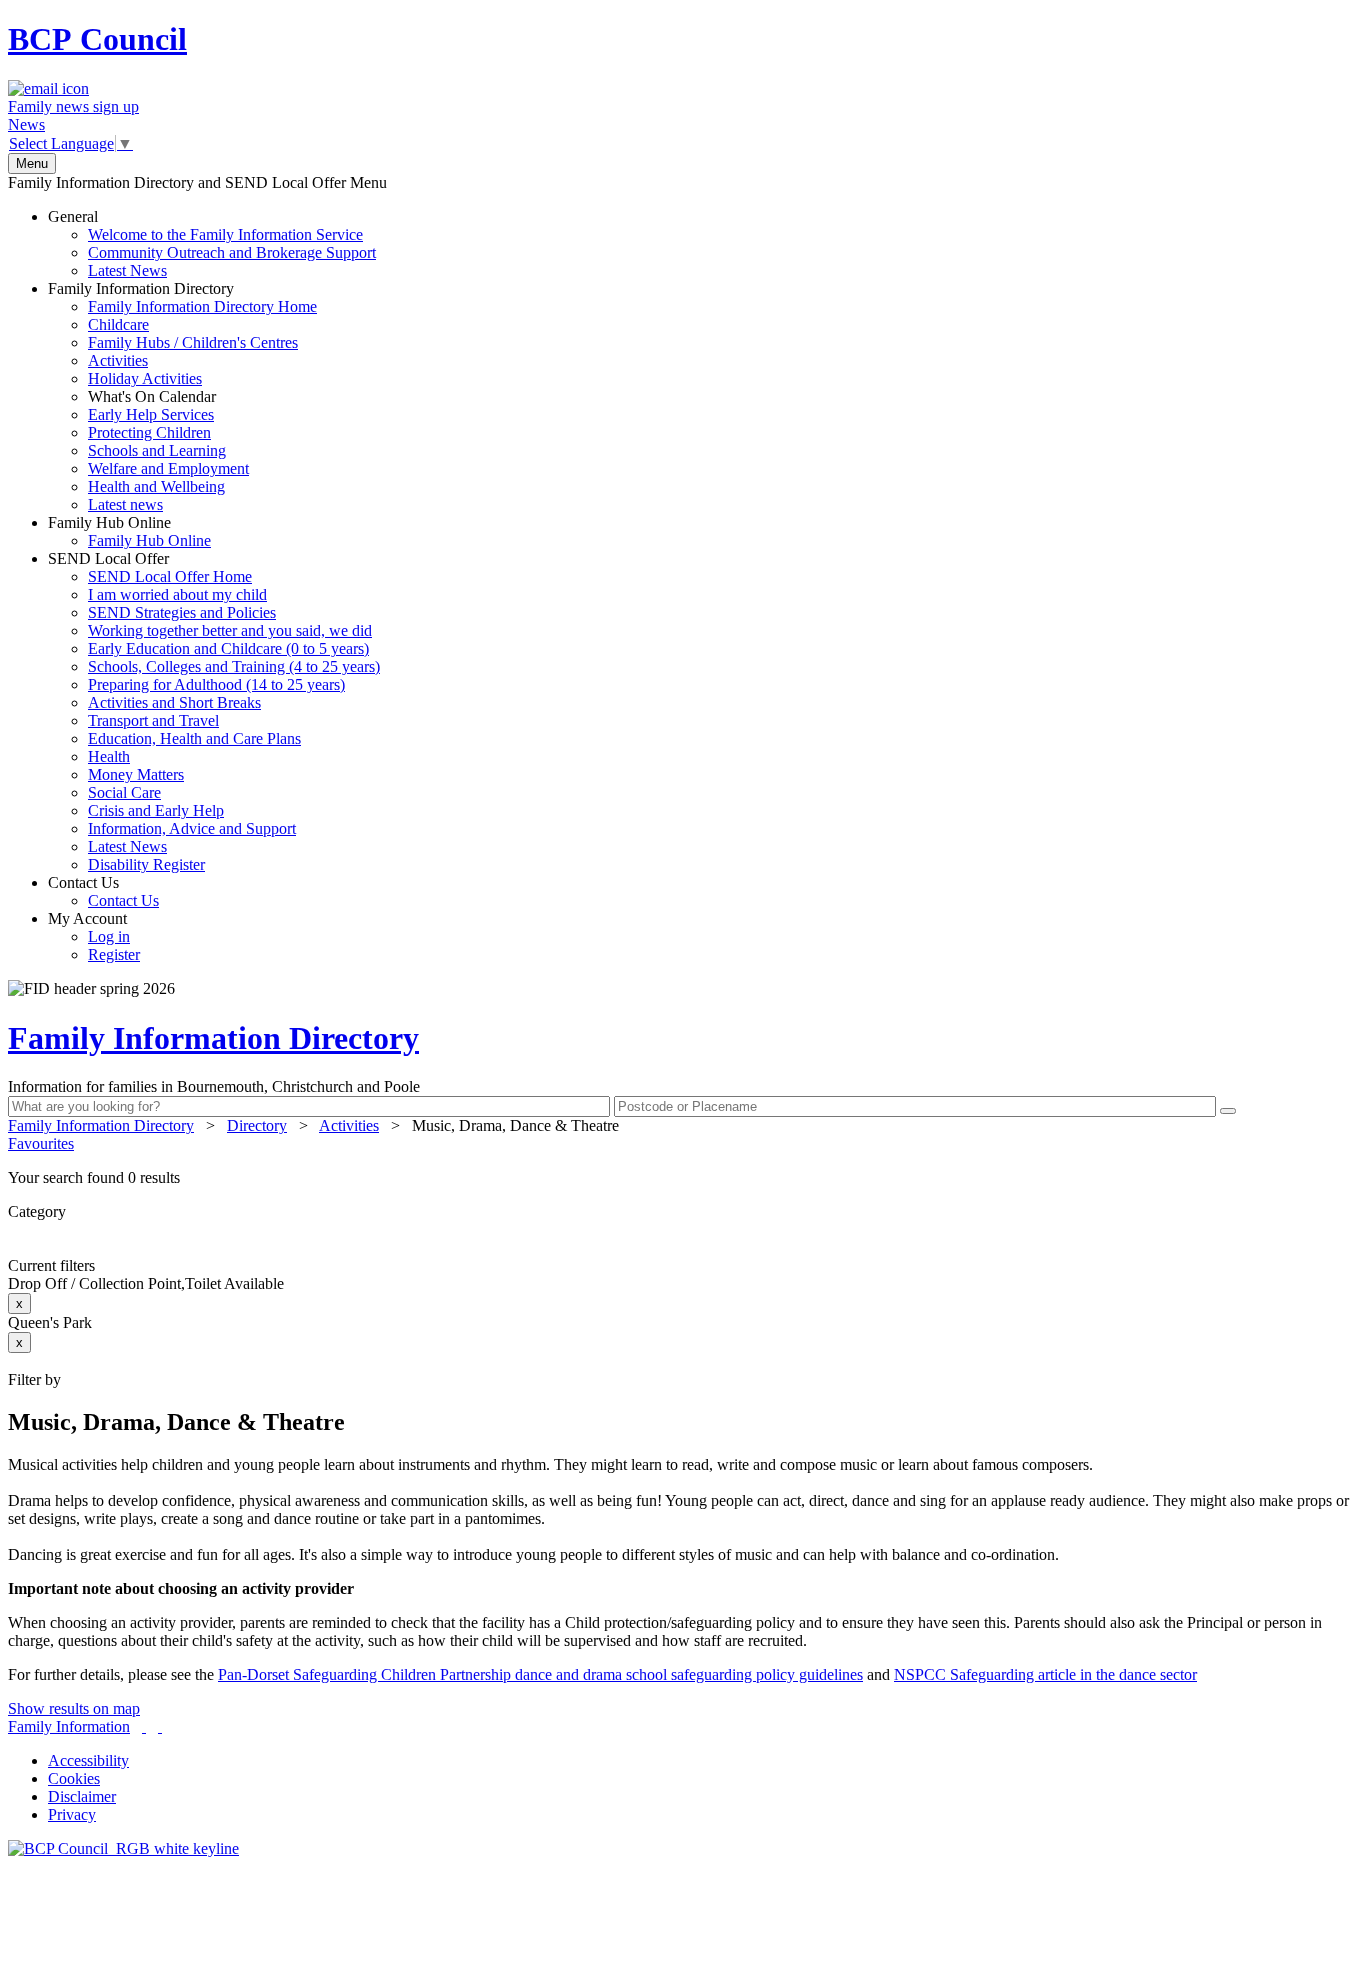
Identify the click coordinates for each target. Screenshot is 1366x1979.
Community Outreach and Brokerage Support (232, 252)
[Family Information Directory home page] (123, 1848)
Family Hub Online (129, 531)
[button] (683, 1178)
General (212, 243)
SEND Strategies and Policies (182, 612)
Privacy (72, 1814)
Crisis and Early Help (156, 810)
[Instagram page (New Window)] (160, 1726)
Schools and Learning (157, 450)
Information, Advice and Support (192, 828)
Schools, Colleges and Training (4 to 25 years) (234, 666)
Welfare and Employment (168, 468)
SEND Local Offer (214, 711)
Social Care (124, 792)
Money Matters (136, 774)
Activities (118, 360)
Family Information (69, 1726)
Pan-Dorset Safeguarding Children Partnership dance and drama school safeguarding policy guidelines (540, 1674)
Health (109, 756)
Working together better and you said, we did (230, 630)
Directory (257, 1125)
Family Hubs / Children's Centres (193, 342)
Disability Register (146, 864)
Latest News (127, 270)
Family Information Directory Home (202, 306)
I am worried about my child (177, 594)
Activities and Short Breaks (174, 702)
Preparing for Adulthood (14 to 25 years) (216, 684)
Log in (109, 936)
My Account (94, 936)
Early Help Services (151, 414)
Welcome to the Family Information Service (225, 234)
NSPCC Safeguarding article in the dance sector (1045, 1674)
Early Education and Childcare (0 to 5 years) (228, 648)
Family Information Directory (182, 396)
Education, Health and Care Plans (194, 738)
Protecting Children (149, 432)
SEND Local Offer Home (170, 576)
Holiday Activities (145, 378)
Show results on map (74, 1708)
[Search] (1228, 1111)
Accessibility (88, 1760)
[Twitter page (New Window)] (144, 1726)
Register (114, 954)
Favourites (41, 1143)
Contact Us (103, 891)
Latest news (125, 504)
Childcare (118, 324)
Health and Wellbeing (156, 486)
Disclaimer (82, 1796)
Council (97, 39)
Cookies (74, 1778)
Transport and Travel (153, 720)
